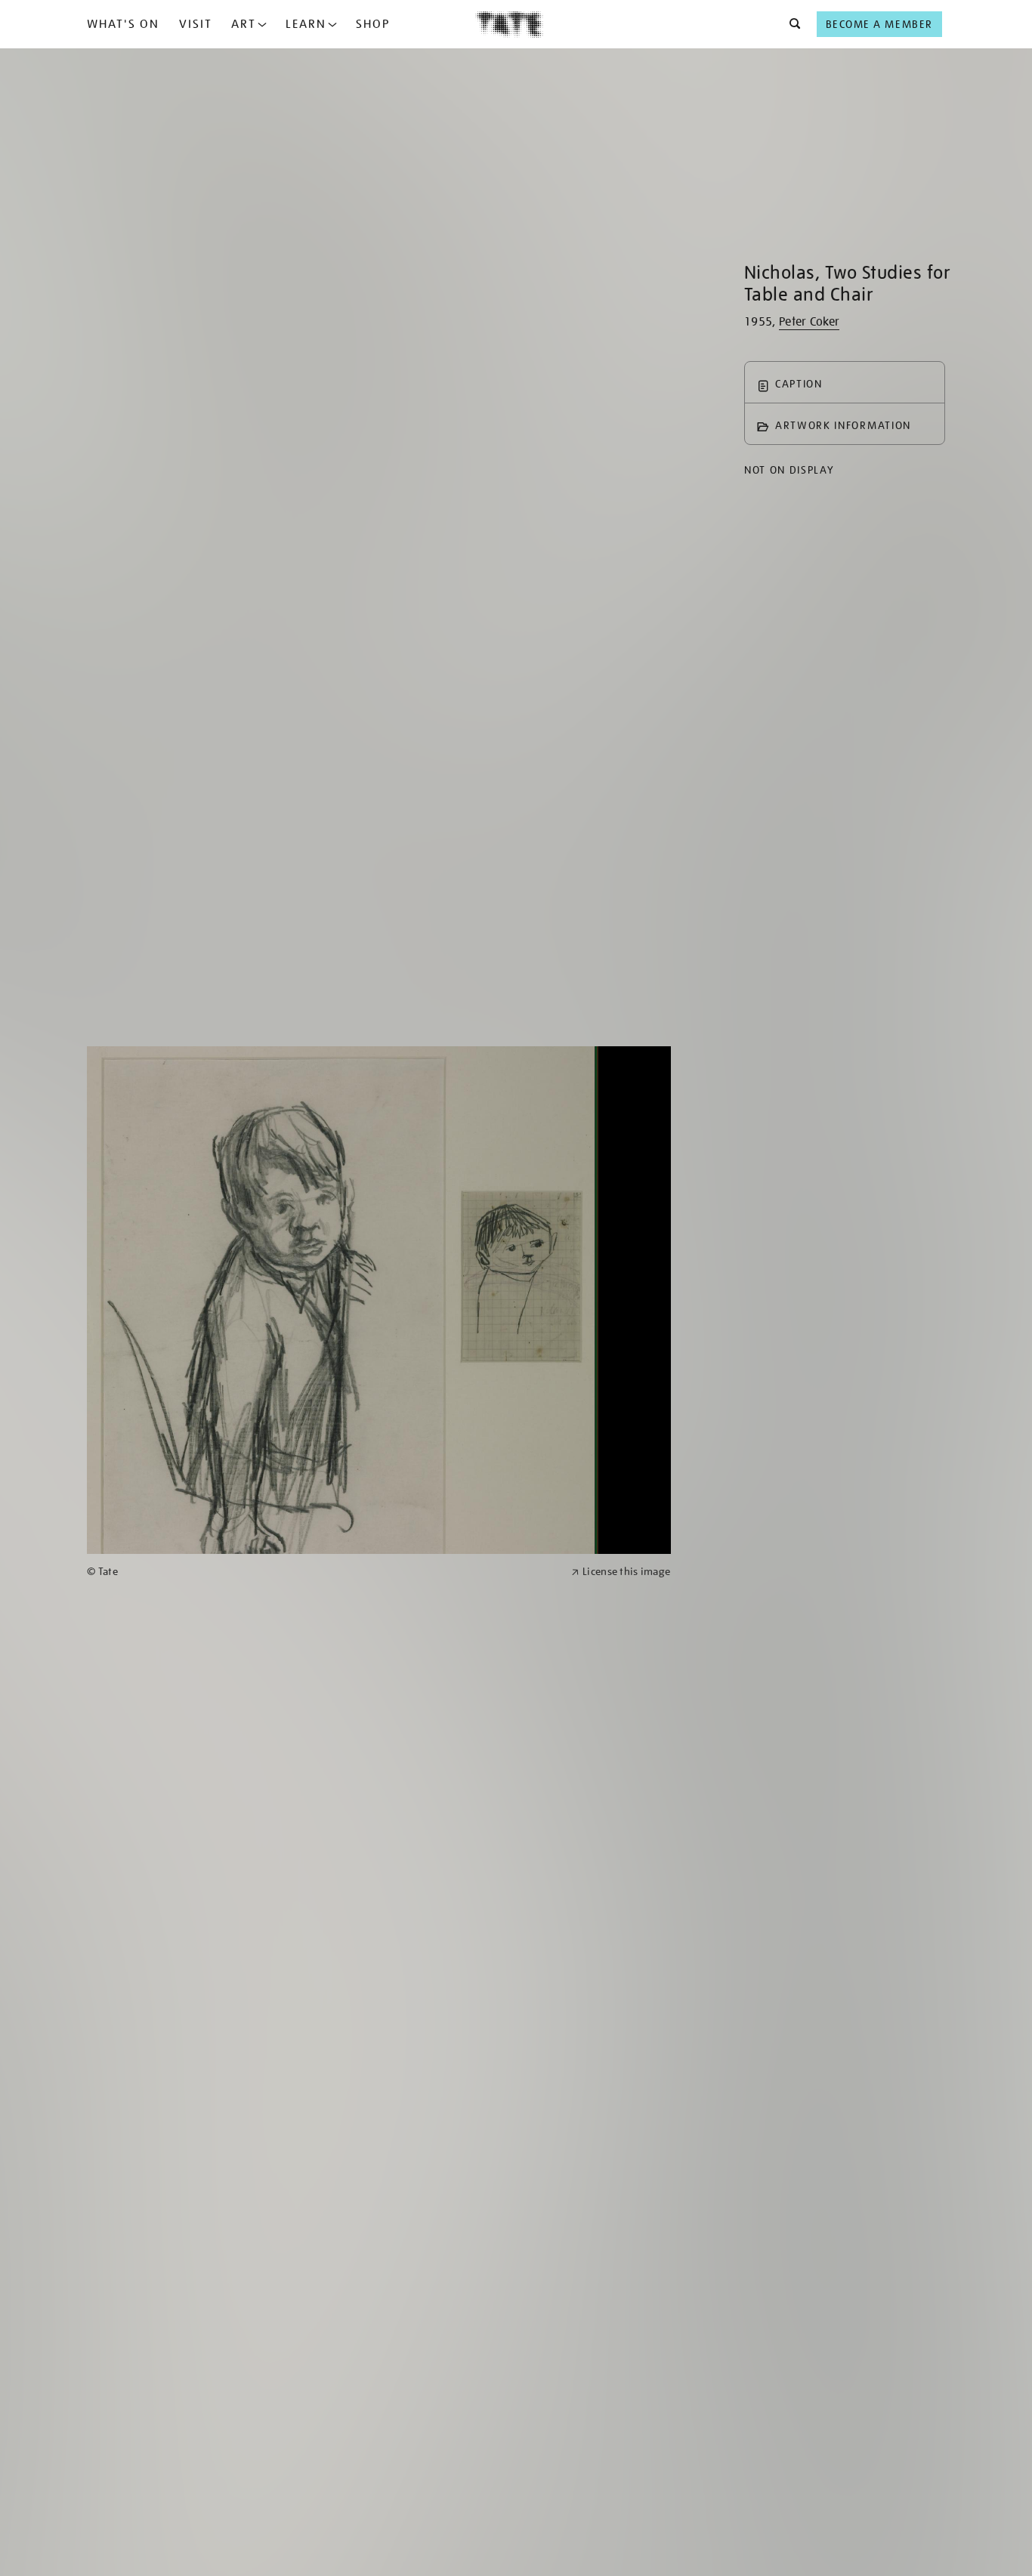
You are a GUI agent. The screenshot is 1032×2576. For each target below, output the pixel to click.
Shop (373, 24)
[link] (323, 1572)
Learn (306, 24)
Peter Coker (810, 322)
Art (244, 24)
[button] (791, 24)
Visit (196, 24)
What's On (123, 24)
